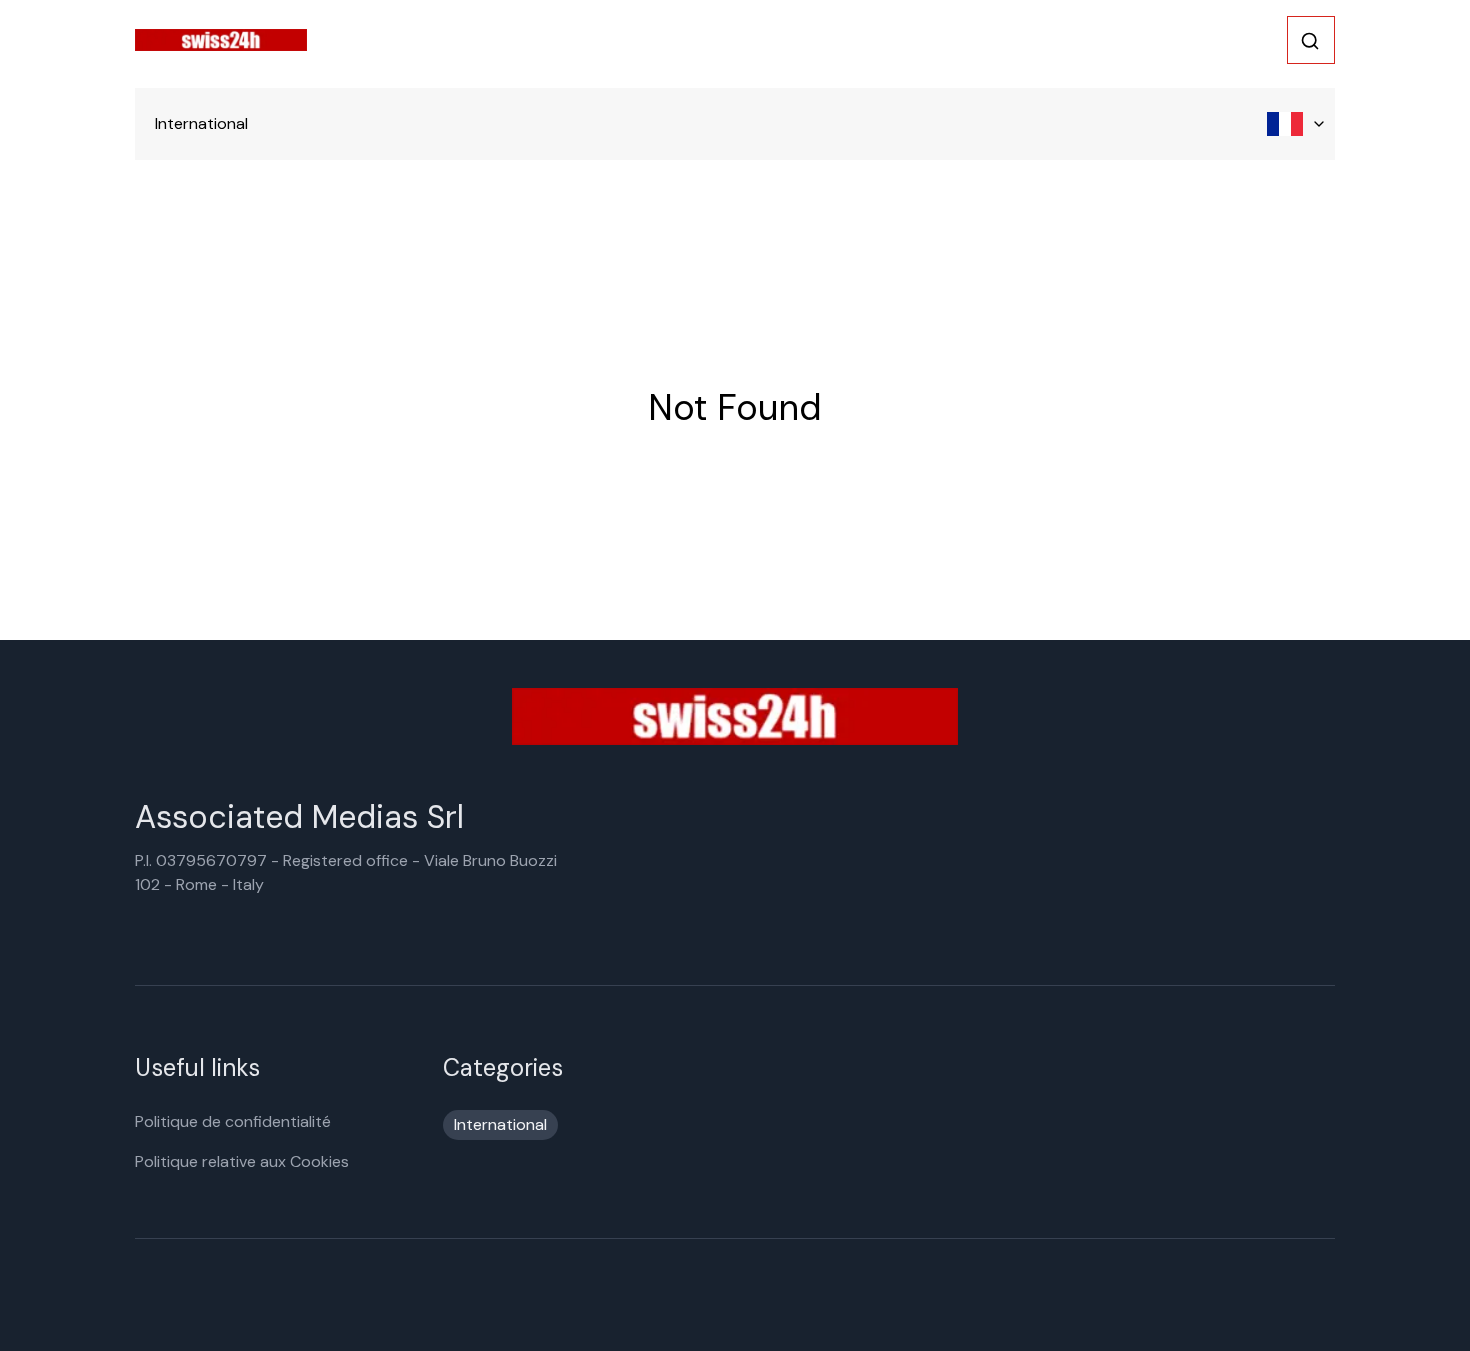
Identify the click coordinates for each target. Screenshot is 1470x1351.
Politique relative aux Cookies (242, 1161)
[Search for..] (1310, 41)
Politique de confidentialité (233, 1121)
